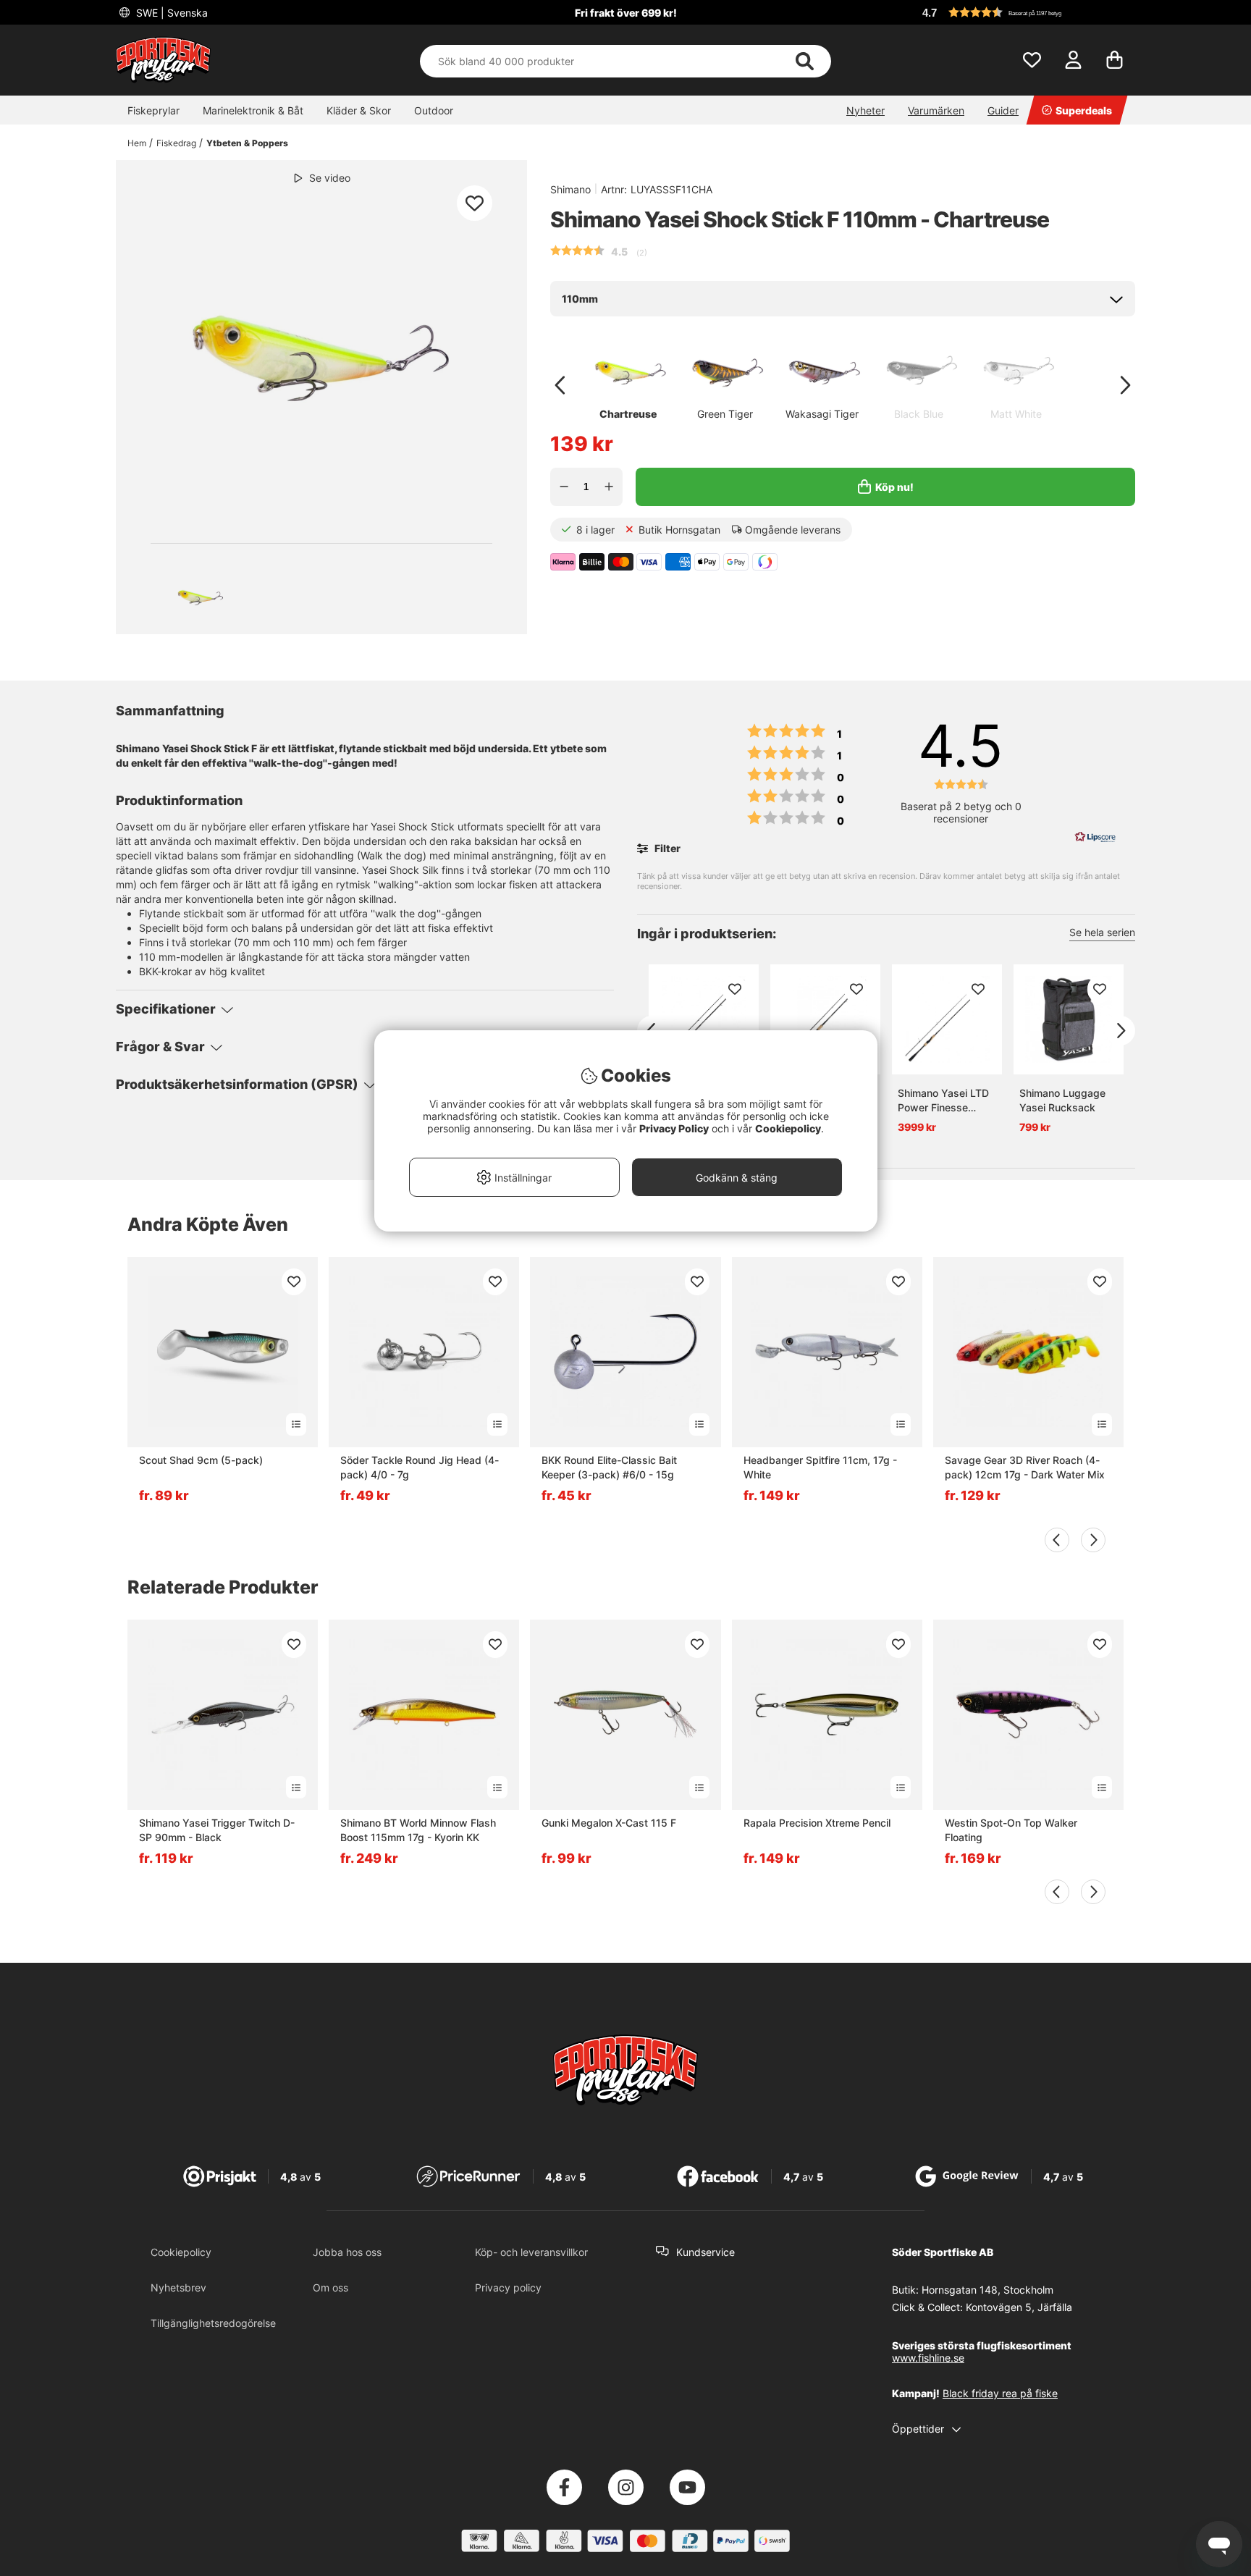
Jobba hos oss (347, 2252)
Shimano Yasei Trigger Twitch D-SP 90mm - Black (217, 1830)
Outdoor (434, 110)
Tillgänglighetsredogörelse (213, 2323)
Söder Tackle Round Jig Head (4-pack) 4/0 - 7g (420, 1467)
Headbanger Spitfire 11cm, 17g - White (820, 1467)
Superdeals (1084, 110)
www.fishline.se (928, 2358)
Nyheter (865, 110)
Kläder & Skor (359, 110)
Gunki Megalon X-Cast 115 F (609, 1823)
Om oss (330, 2287)
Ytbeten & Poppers (247, 143)
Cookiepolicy (181, 2252)
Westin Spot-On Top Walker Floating (1011, 1830)
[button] (1027, 12)
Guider (1003, 110)
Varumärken (936, 110)
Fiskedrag (176, 143)
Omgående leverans (793, 530)
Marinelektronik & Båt (253, 110)
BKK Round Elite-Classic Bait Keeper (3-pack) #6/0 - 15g (609, 1467)
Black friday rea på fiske (1000, 2393)
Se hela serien (1102, 932)
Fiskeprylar (153, 110)
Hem (137, 143)
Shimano (570, 189)
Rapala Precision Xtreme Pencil (817, 1823)
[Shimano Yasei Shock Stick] (201, 594)
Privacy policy (508, 2287)
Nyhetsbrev (178, 2287)
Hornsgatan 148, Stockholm (987, 2290)
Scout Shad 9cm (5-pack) (201, 1460)
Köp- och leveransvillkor (531, 2252)
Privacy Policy (674, 1128)
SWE (170, 13)
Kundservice (705, 2252)
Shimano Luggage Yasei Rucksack (1062, 1100)
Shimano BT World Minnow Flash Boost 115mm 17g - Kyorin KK (418, 1830)
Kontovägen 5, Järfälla (1019, 2307)
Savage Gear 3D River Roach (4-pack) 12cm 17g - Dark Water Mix (1025, 1467)
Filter (666, 848)
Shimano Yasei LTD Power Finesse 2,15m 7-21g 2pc (943, 1101)
